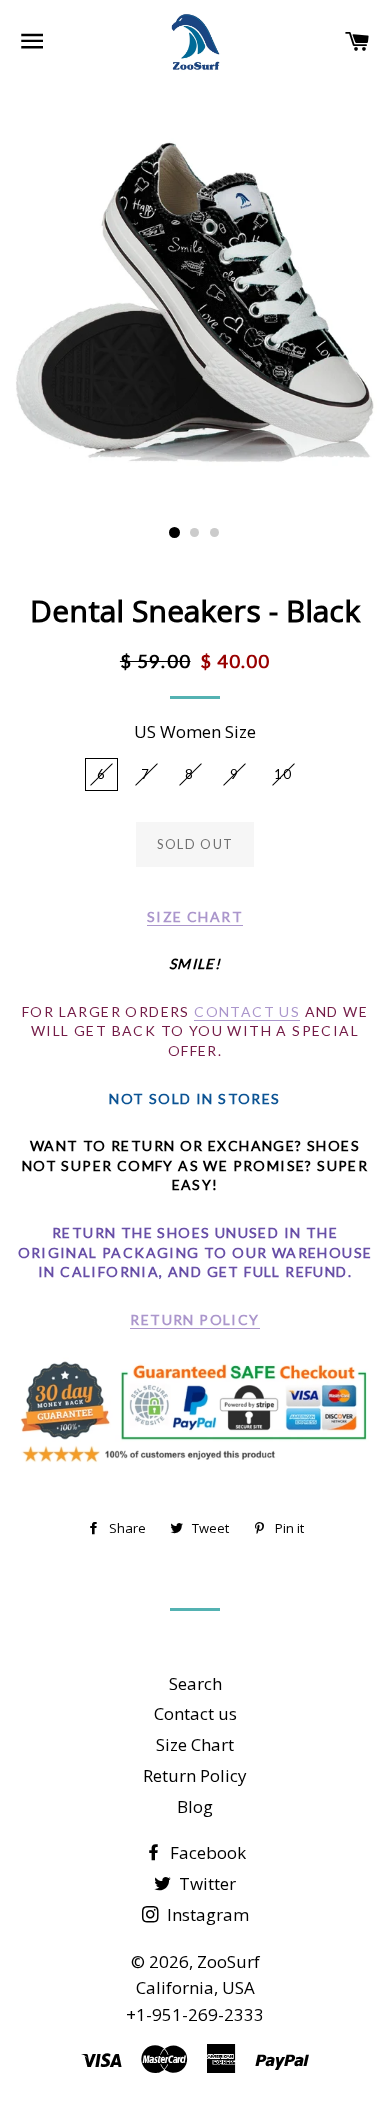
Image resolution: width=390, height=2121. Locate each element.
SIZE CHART (195, 916)
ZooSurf (228, 1961)
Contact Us (247, 1011)
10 (283, 774)
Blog (195, 1806)
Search (195, 1683)
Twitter (205, 1883)
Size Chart (195, 1744)
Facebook (206, 1852)
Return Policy (194, 1319)
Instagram (206, 1914)
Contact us (195, 1713)
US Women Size (195, 731)
